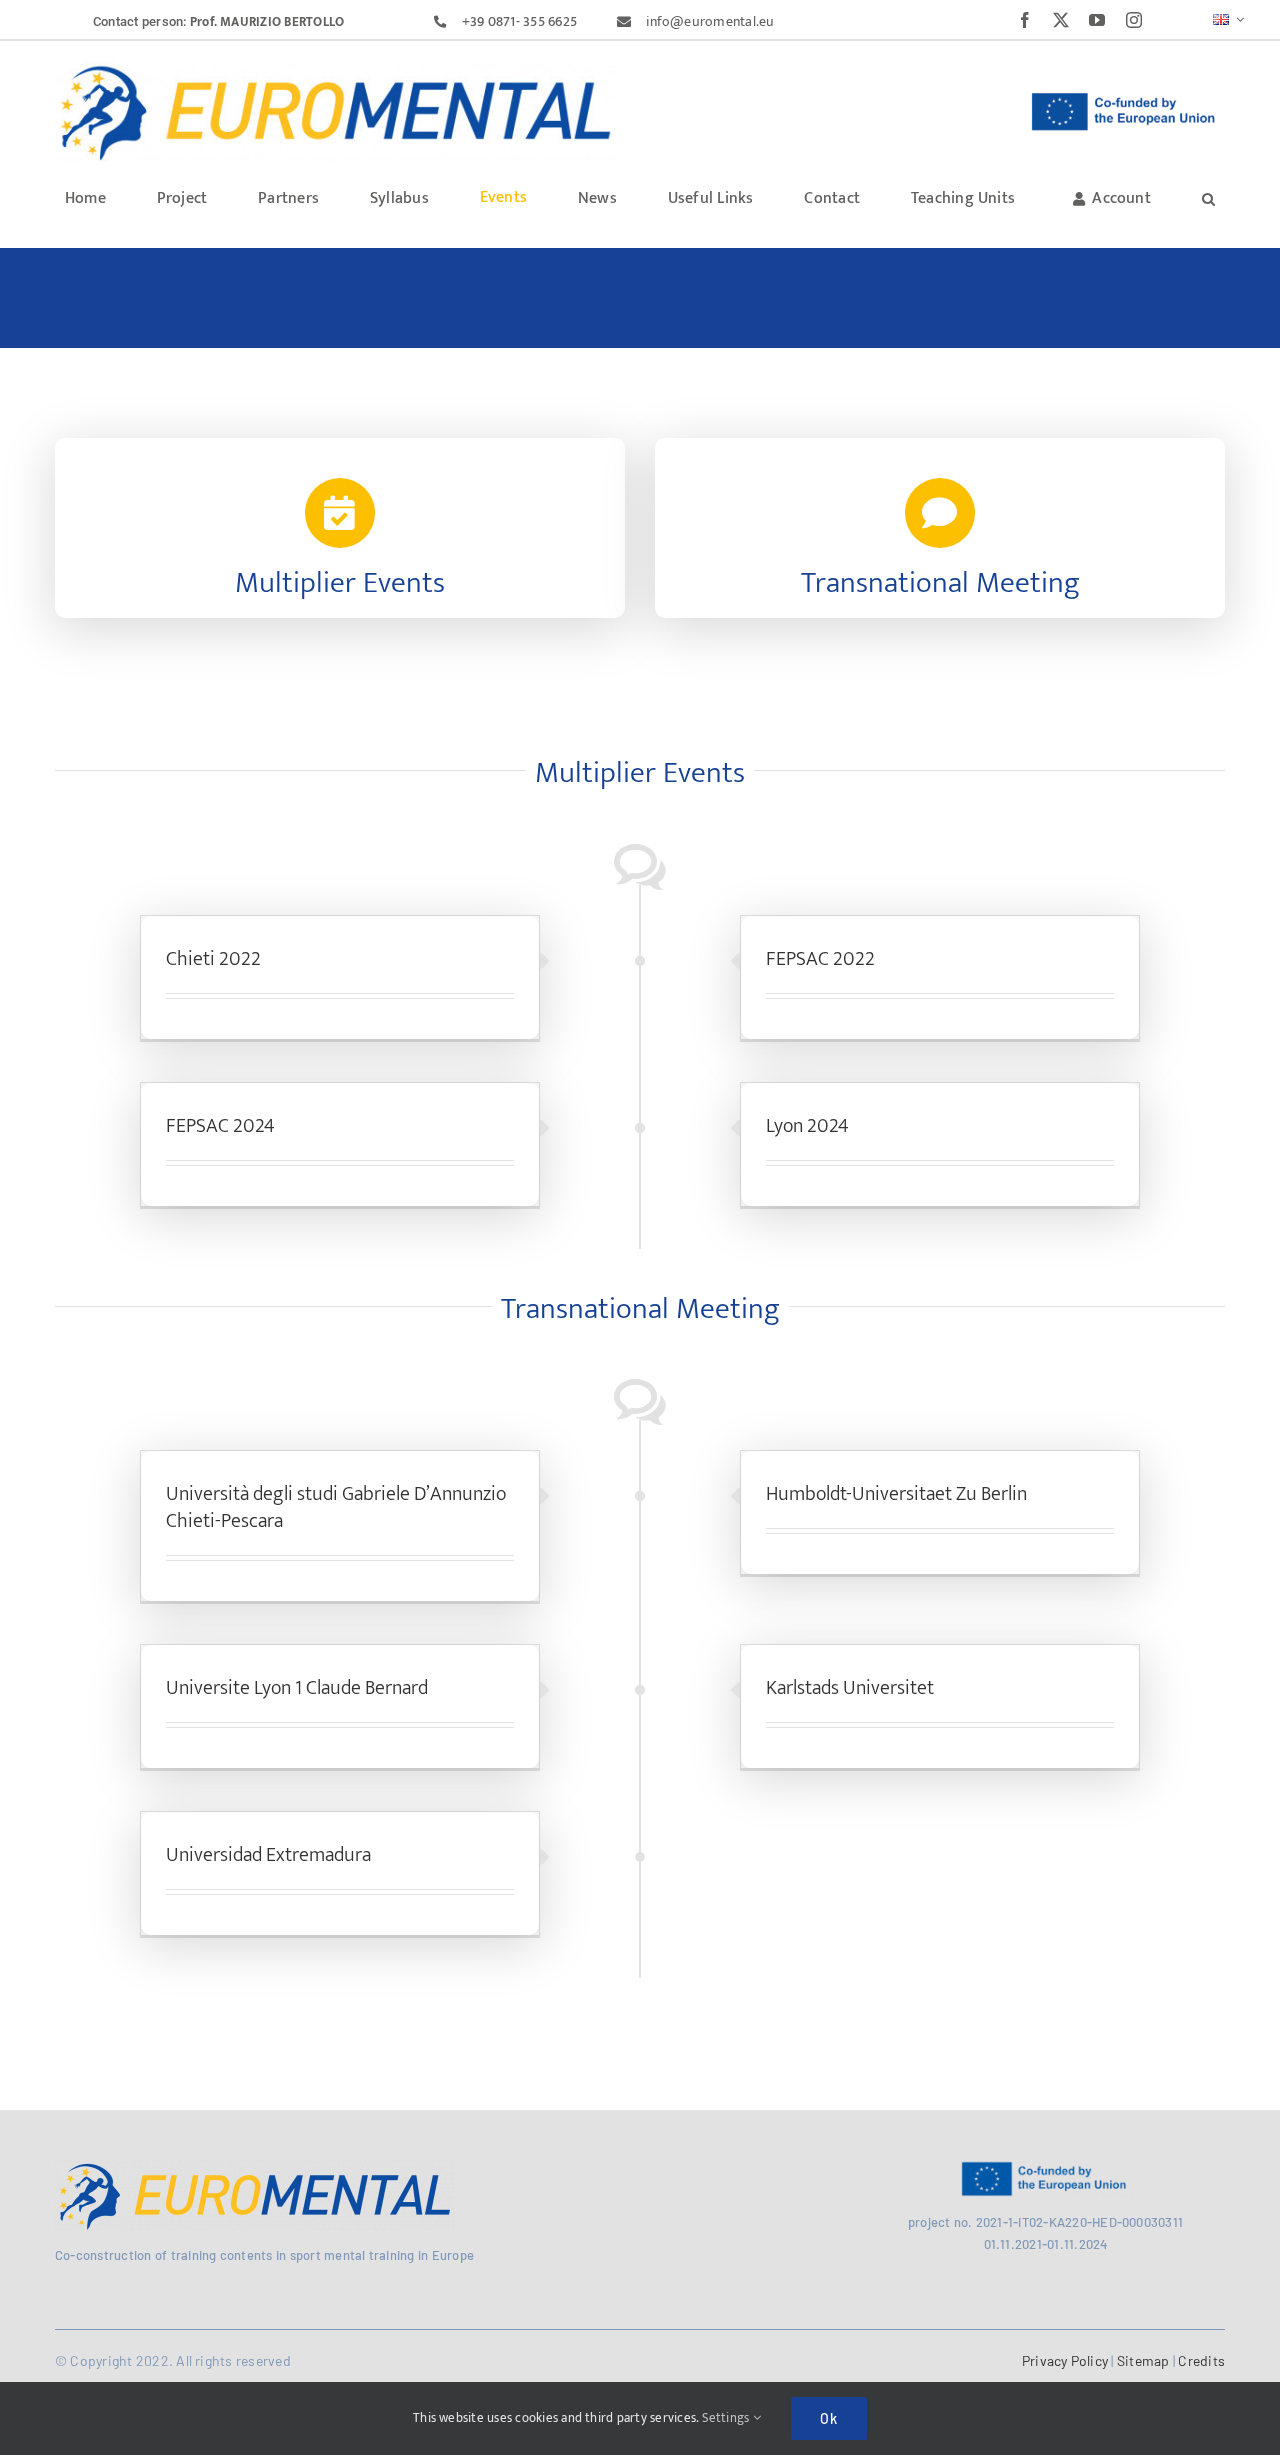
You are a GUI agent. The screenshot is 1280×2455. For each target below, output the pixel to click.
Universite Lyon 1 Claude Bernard (297, 1688)
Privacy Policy (1065, 2360)
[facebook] (1025, 20)
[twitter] (1061, 20)
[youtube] (1097, 20)
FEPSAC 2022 (820, 959)
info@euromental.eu (710, 21)
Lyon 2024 (807, 1126)
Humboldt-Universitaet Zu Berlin (896, 1494)
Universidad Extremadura (268, 1855)
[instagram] (1134, 20)
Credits (1200, 2360)
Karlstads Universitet (850, 1688)
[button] (1208, 197)
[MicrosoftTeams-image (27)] (336, 68)
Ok (829, 2418)
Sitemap (1143, 2360)
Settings (727, 2418)
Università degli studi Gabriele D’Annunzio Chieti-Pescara (336, 1507)
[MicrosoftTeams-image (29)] (255, 2167)
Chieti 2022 (213, 959)
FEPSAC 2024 (220, 1126)
